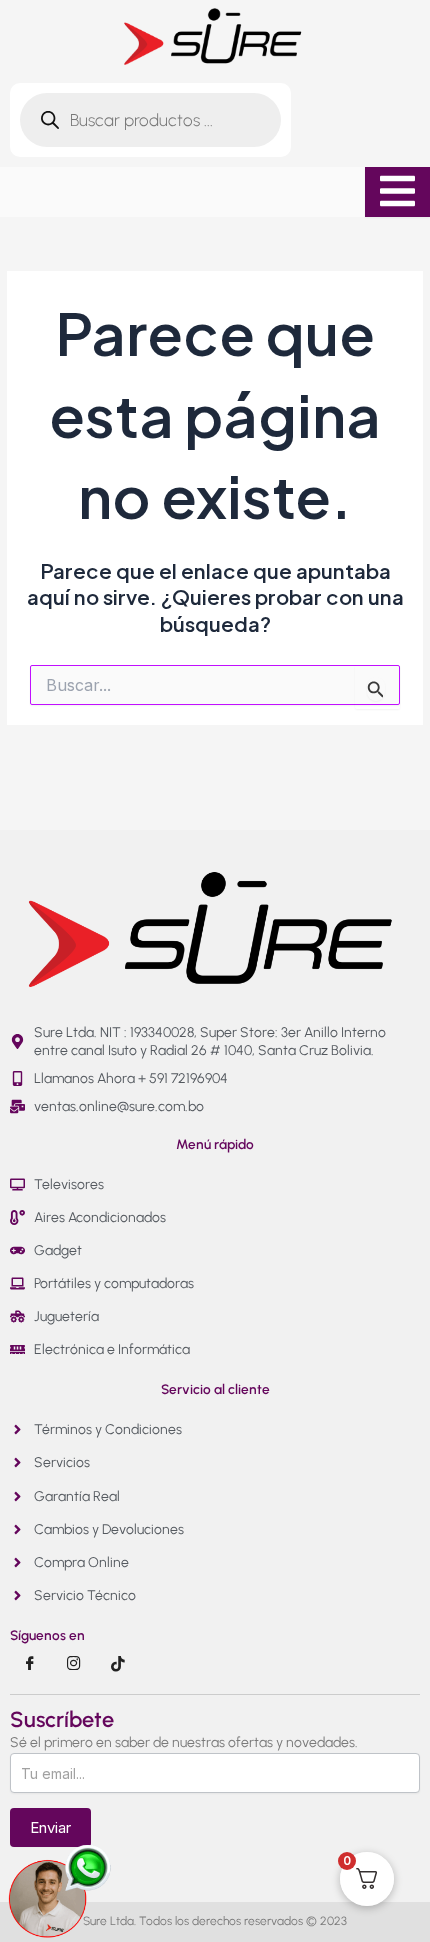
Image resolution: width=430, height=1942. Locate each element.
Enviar (50, 1827)
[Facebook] (30, 1664)
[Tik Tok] (118, 1664)
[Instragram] (74, 1664)
